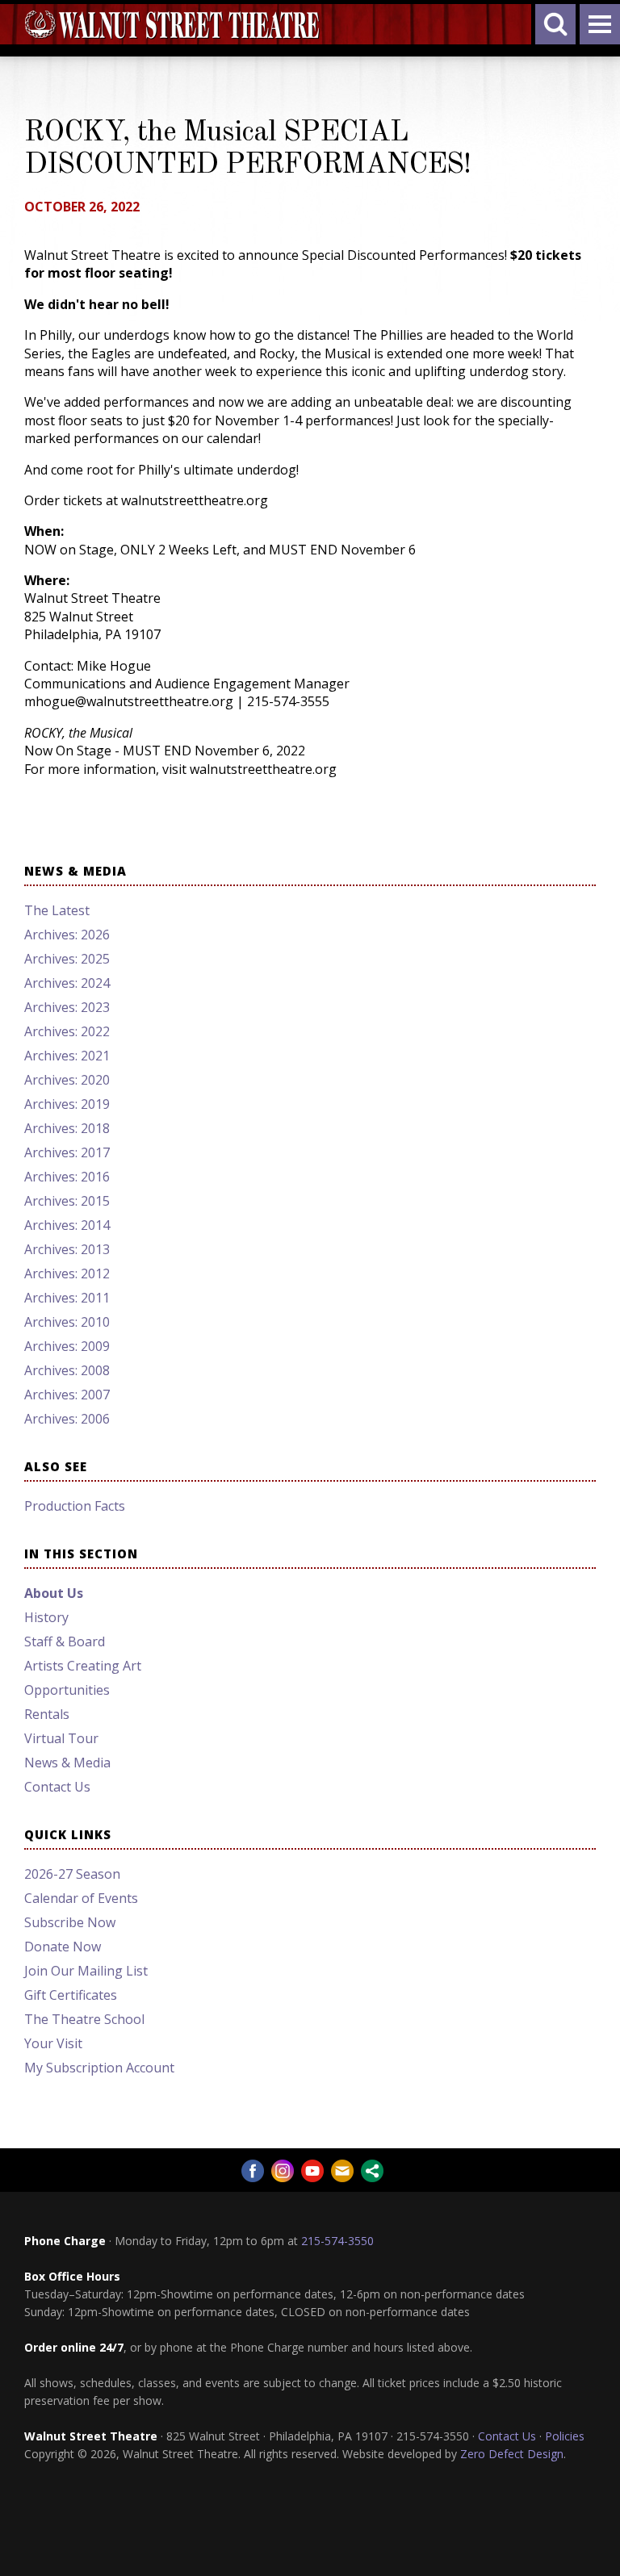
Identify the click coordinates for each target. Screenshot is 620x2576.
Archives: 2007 (67, 1395)
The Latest (57, 910)
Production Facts (75, 1506)
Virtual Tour (61, 1738)
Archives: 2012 (67, 1273)
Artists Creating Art (83, 1666)
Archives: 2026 (67, 935)
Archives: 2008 (67, 1370)
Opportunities (67, 1690)
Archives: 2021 (67, 1056)
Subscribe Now (70, 1922)
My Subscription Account (99, 2068)
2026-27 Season (72, 1874)
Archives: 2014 (67, 1225)
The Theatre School (84, 2019)
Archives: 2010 (67, 1322)
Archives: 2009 (67, 1346)
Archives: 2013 (67, 1249)
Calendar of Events (81, 1898)
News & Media (67, 1763)
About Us (54, 1593)
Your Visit (53, 2043)
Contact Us (57, 1787)
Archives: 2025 (67, 959)
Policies (565, 2436)
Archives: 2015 (67, 1201)
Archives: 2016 (67, 1177)
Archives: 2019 (67, 1104)
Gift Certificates (71, 1995)
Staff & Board (65, 1641)
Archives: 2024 (67, 983)
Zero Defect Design (512, 2454)
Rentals (47, 1714)
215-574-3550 (337, 2241)
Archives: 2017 (67, 1152)
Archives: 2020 (67, 1080)
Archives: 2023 (67, 1007)
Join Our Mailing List (86, 1971)
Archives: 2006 (67, 1419)
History (46, 1617)
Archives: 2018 (67, 1128)
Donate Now (63, 1947)
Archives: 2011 (67, 1298)
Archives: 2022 (67, 1031)
